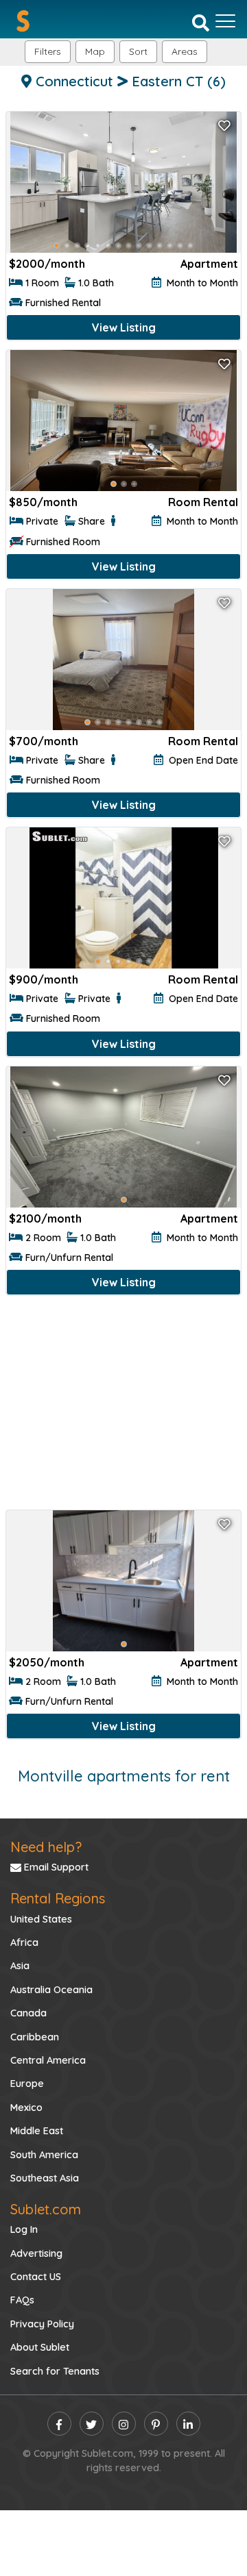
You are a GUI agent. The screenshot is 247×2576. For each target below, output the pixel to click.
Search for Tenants (55, 2371)
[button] (185, 52)
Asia (20, 1966)
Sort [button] (138, 51)
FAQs (22, 2300)
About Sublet (40, 2347)
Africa (24, 1942)
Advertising (36, 2253)
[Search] (201, 22)
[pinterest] (156, 2424)
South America (44, 2155)
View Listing (124, 327)
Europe (27, 2084)
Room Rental (203, 502)
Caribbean (35, 2037)
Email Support (55, 1867)
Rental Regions (58, 1898)
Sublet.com (46, 2209)
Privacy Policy (42, 2324)
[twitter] (92, 2424)
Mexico (26, 2108)
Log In (24, 2229)
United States (41, 1919)
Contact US (36, 2277)
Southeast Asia (45, 2178)
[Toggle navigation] (225, 21)
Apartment (209, 264)
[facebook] (59, 2424)
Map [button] (95, 51)
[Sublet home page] (23, 21)
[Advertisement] (123, 1405)
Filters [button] (48, 51)
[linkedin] (188, 2424)
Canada (28, 2013)
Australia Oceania (51, 1990)
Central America (48, 2060)
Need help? (46, 1847)
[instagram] (124, 2424)
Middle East (37, 2131)
